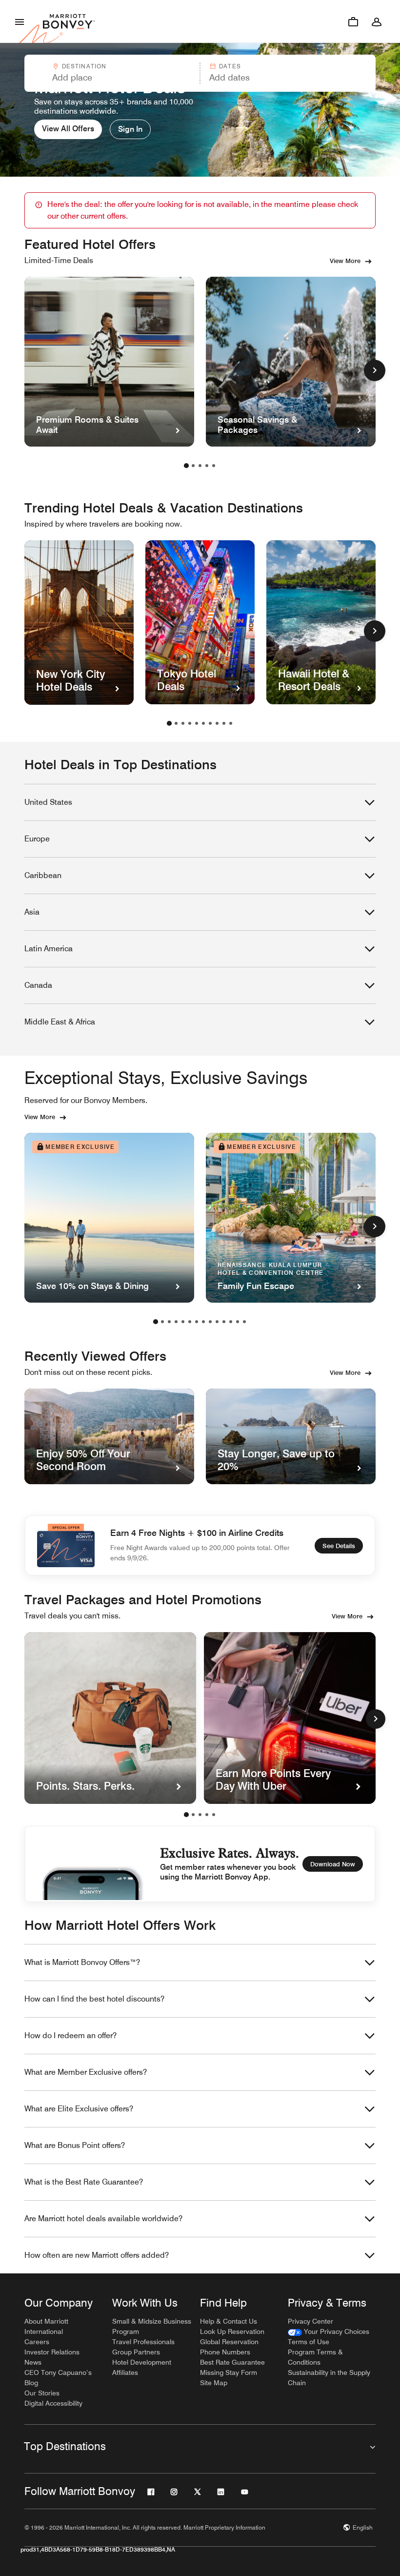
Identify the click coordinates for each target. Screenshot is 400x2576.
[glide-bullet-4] (214, 1815)
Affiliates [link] (125, 2372)
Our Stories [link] (42, 2393)
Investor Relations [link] (52, 2352)
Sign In (130, 129)
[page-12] (231, 1322)
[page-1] (186, 466)
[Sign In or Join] (377, 21)
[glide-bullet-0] (186, 1815)
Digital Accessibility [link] (53, 2403)
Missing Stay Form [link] (229, 2372)
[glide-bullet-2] (200, 1815)
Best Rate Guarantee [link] (232, 2362)
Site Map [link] (214, 2383)
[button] (111, 73)
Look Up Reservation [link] (232, 2331)
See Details (339, 1546)
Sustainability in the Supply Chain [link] (329, 2378)
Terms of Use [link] (309, 2342)
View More (345, 261)
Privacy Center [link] (310, 2321)
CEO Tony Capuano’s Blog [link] (58, 2378)
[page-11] (224, 1322)
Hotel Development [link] (142, 2362)
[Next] (376, 1719)
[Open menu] (20, 21)
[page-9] (224, 723)
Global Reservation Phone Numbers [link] (229, 2347)
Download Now (333, 1864)
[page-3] (200, 466)
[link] (329, 2332)
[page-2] (193, 466)
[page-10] (231, 723)
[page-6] (203, 723)
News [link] (33, 2362)
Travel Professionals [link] (143, 2342)
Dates (230, 66)
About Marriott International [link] (46, 2326)
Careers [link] (37, 2342)
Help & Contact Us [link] (229, 2321)
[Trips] (353, 21)
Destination (84, 66)
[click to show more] (375, 370)
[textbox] (112, 78)
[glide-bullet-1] (193, 1815)
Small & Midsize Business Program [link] (152, 2326)
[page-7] (210, 723)
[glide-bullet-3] (207, 1815)
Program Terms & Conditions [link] (315, 2357)
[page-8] (217, 723)
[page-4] (207, 466)
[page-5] (214, 466)
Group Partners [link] (136, 2352)
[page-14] (244, 1322)
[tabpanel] (200, 73)
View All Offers (68, 129)
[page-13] (238, 1322)
